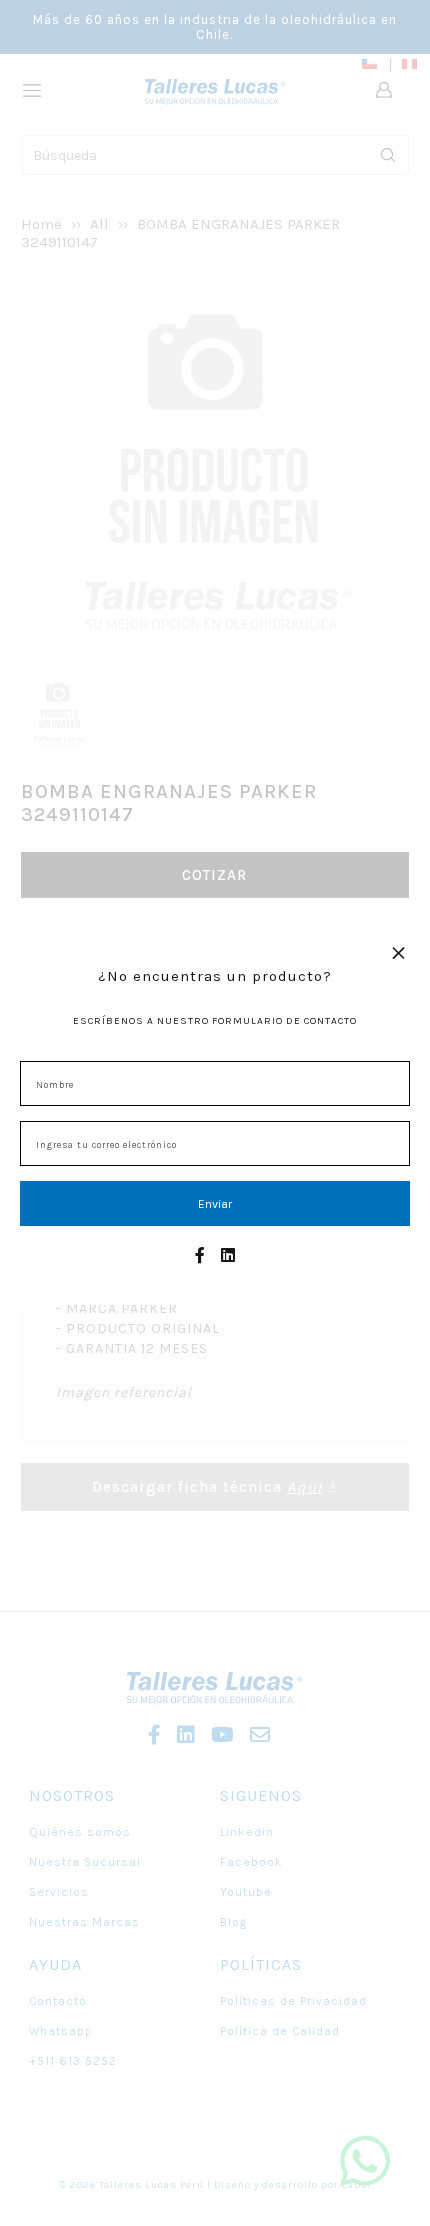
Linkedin (247, 1832)
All (99, 224)
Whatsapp (61, 2031)
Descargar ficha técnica (207, 1487)
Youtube (246, 1892)
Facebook (251, 1862)
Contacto (58, 2001)
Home (41, 224)
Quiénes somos (80, 1832)
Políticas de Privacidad (293, 2001)
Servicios (59, 1892)
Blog (233, 1922)
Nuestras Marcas (84, 1922)
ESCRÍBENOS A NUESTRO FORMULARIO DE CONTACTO (215, 1021)
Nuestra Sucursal (85, 1862)
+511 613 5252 (73, 2061)
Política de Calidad (280, 2031)
